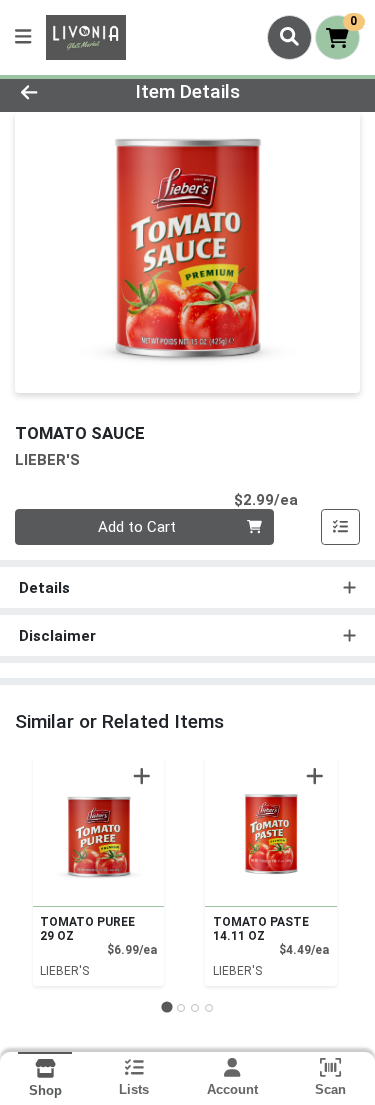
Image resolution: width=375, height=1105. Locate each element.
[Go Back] (58, 92)
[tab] (166, 1007)
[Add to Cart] (142, 776)
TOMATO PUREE (87, 929)
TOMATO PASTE (261, 929)
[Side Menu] (23, 37)
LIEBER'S (64, 971)
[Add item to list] (341, 527)
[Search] (289, 37)
